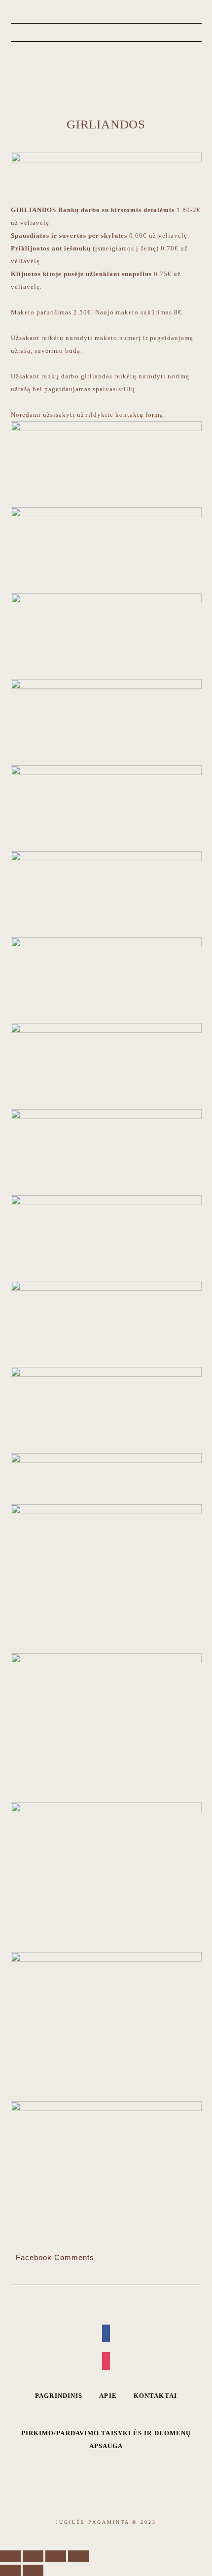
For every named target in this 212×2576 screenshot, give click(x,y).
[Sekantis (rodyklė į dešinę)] (33, 2570)
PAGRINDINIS (59, 2396)
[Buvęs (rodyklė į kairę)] (10, 2570)
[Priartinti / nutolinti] (78, 2556)
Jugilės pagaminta (106, 81)
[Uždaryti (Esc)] (10, 2556)
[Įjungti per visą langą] (56, 2556)
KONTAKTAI (155, 2396)
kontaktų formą (139, 415)
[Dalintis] (33, 2556)
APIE (108, 2396)
